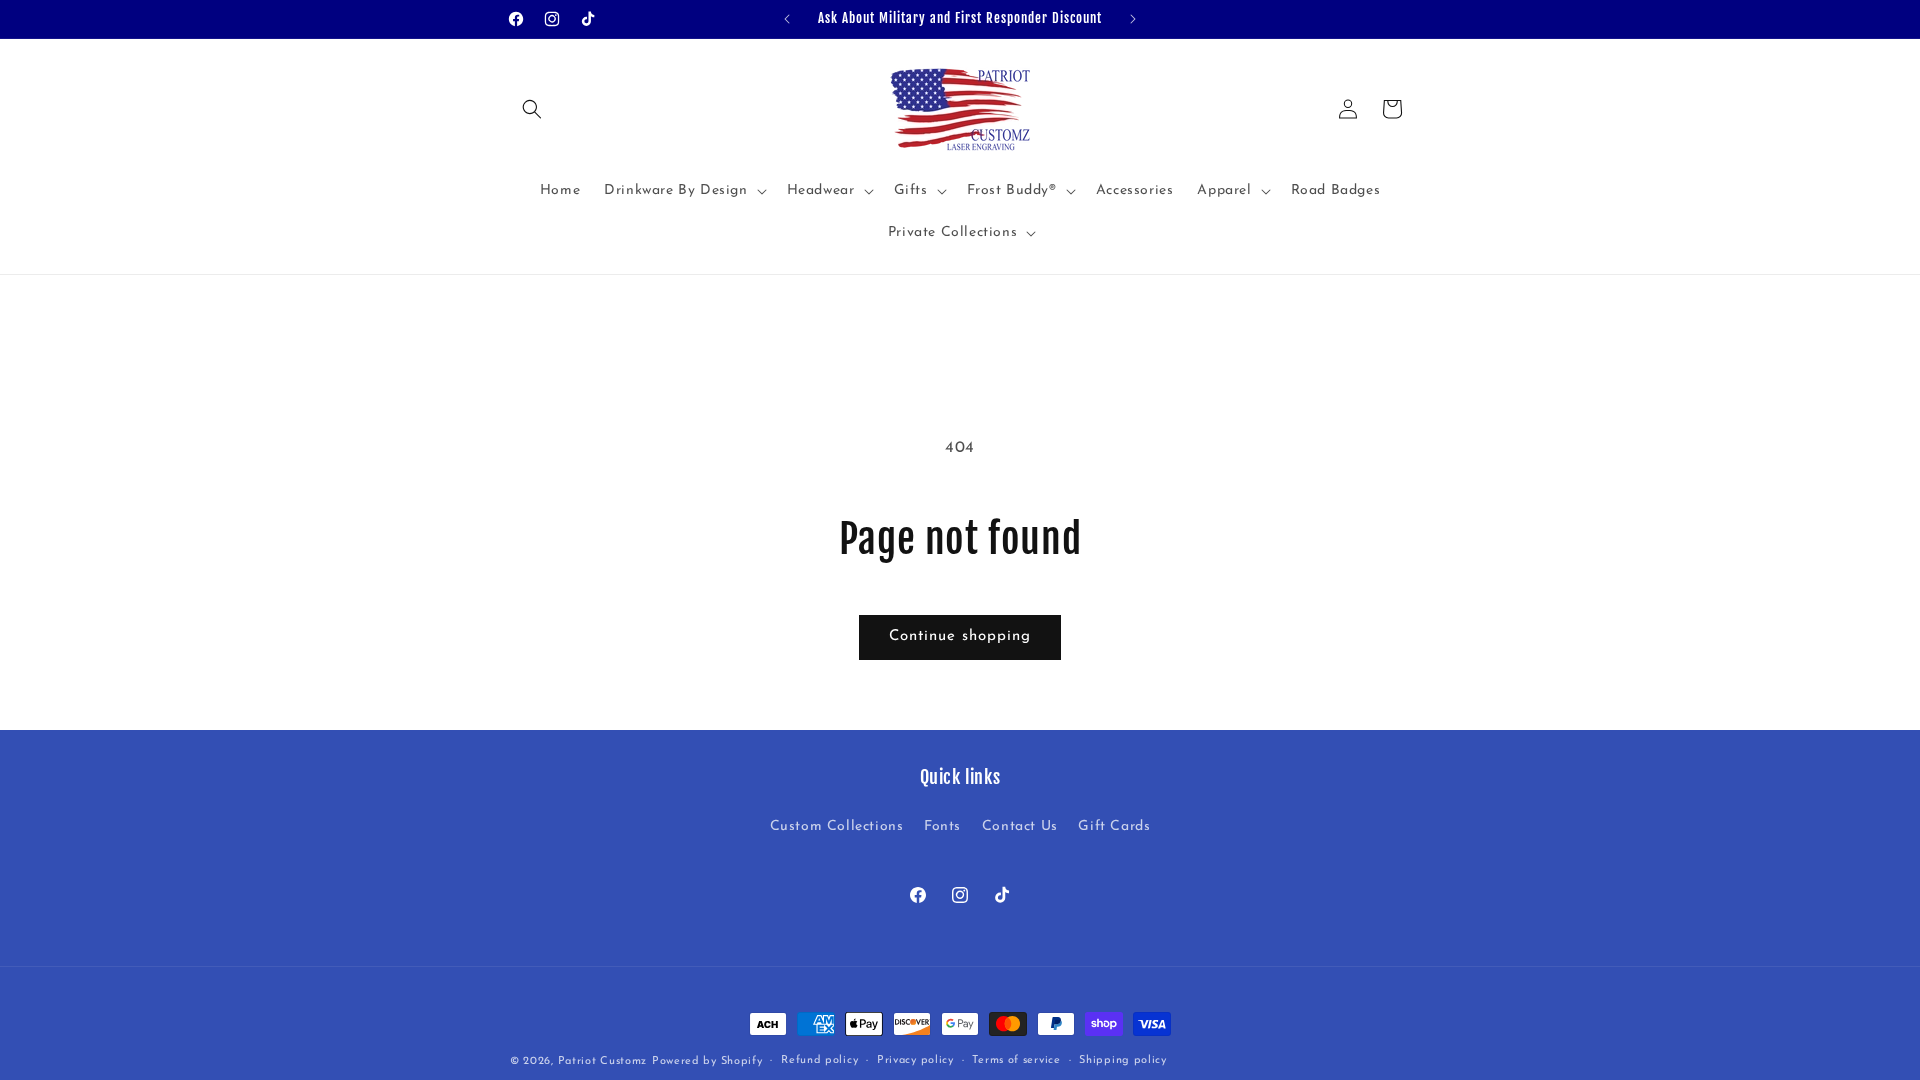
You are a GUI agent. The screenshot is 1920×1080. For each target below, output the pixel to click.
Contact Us (1020, 826)
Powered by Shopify (707, 1061)
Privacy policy (915, 1060)
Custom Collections (837, 826)
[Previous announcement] (787, 19)
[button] (532, 109)
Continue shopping (960, 636)
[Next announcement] (1133, 19)
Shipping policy (1123, 1060)
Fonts (942, 826)
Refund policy (819, 1060)
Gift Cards (1114, 826)
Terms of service (1016, 1060)
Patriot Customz (603, 1061)
